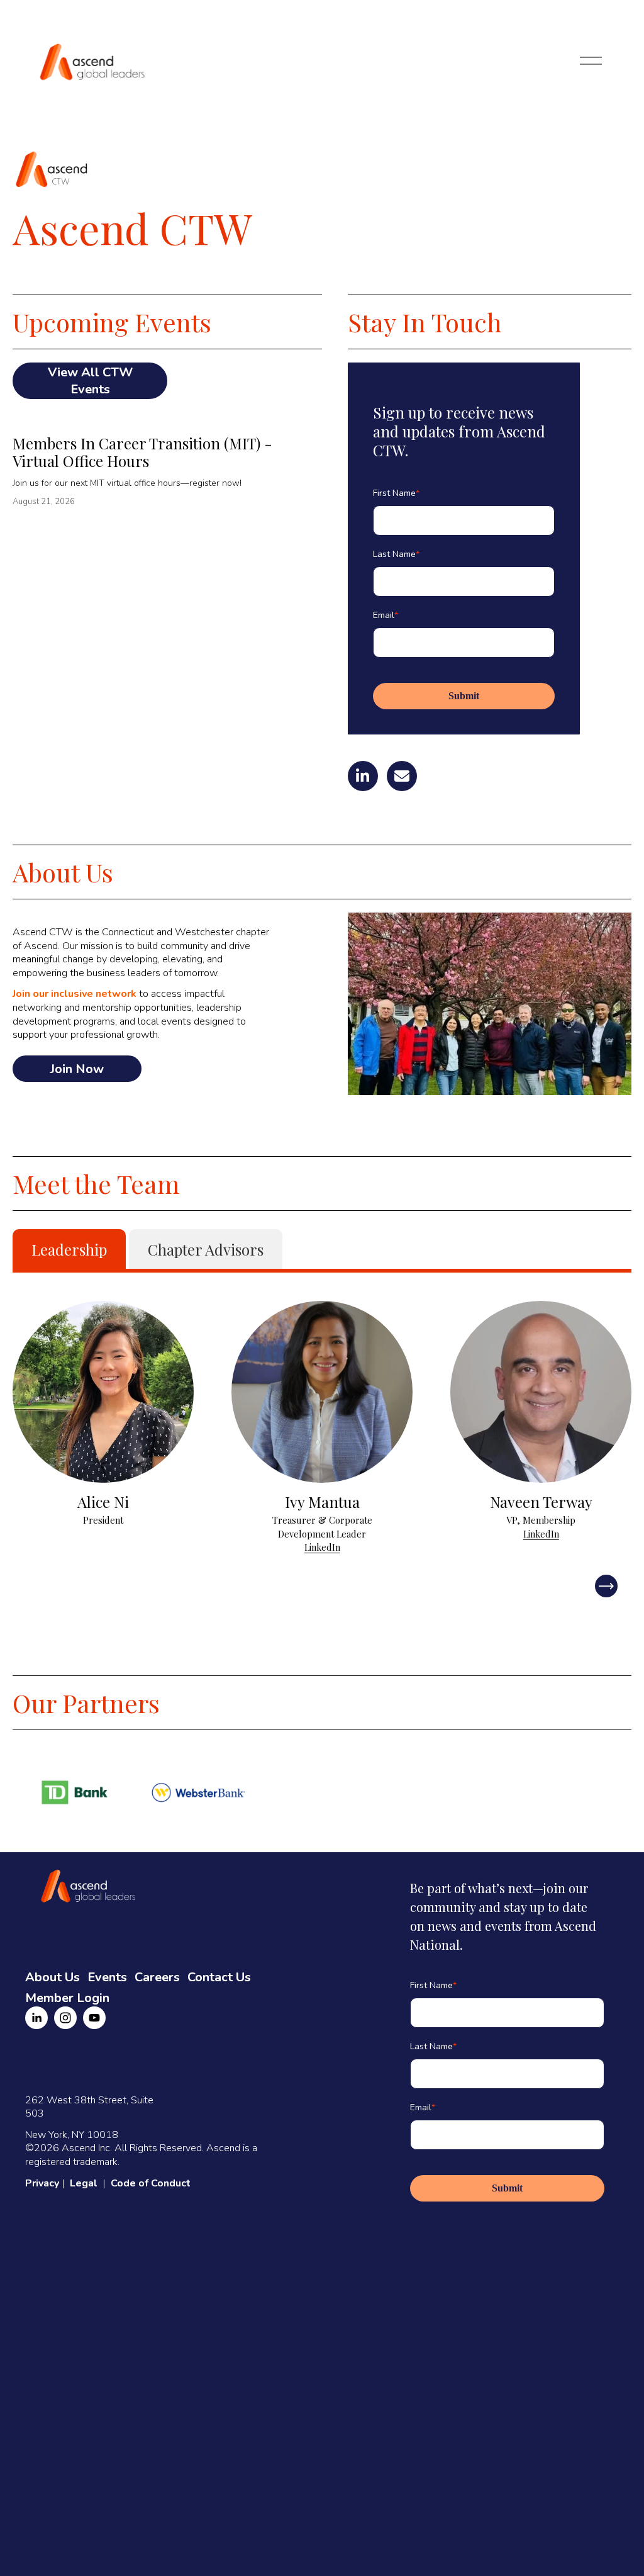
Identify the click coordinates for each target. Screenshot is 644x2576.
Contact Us (219, 1977)
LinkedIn (322, 1547)
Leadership (69, 1249)
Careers (157, 1977)
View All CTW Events (90, 381)
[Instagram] (65, 2018)
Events (107, 1977)
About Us (53, 1977)
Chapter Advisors (206, 1249)
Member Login (67, 1998)
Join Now (77, 1069)
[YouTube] (94, 2018)
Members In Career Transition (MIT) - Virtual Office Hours (142, 452)
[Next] (606, 1586)
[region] (322, 1428)
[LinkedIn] (36, 2018)
